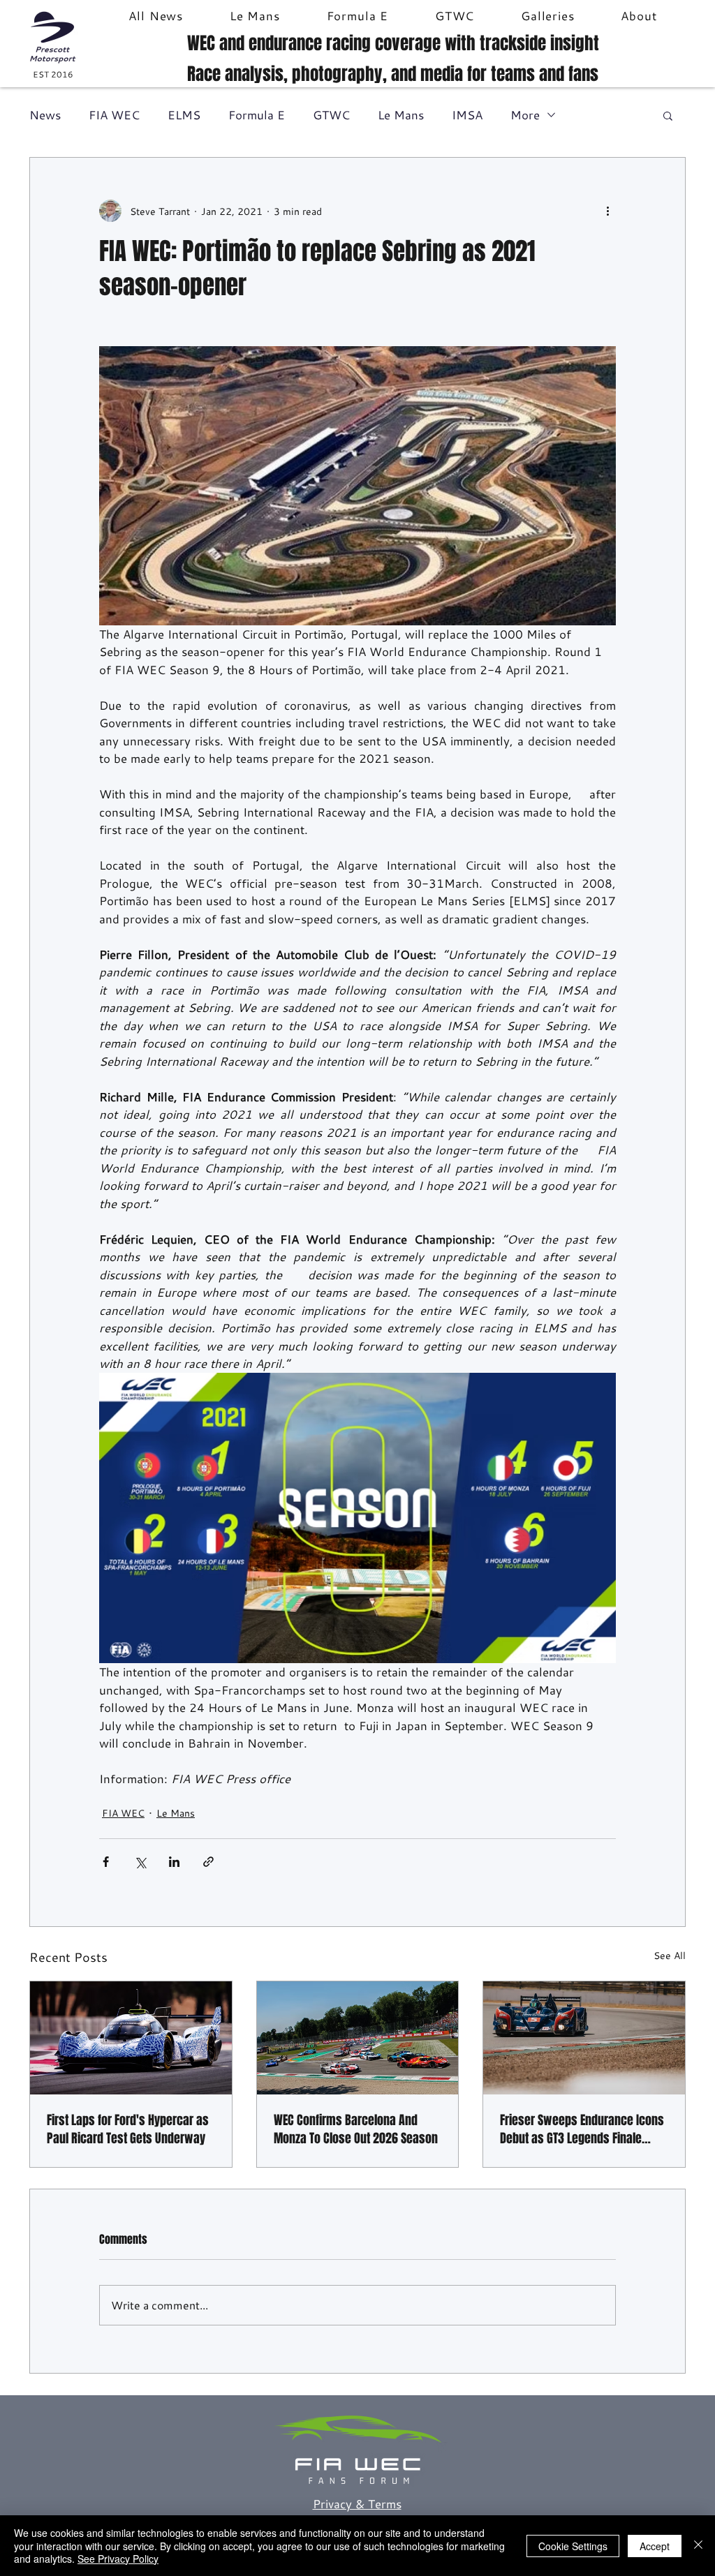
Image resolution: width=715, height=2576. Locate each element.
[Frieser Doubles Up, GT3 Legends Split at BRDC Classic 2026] (584, 2038)
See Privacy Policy (118, 2559)
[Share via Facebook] (106, 1862)
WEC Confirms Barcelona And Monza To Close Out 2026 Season (356, 2129)
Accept (655, 2546)
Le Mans (401, 115)
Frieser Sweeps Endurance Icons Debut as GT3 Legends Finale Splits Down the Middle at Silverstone (582, 2129)
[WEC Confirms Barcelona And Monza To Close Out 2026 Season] (358, 2038)
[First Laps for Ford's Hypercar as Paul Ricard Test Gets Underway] (131, 2038)
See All (670, 1955)
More (525, 115)
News (45, 115)
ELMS (184, 115)
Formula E (257, 115)
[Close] (698, 2546)
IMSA (467, 115)
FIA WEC (114, 115)
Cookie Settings (573, 2546)
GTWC (331, 115)
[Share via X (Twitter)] (140, 1862)
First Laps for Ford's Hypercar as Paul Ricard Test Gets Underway (128, 2129)
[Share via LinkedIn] (174, 1862)
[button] (668, 115)
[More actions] (607, 211)
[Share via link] (208, 1862)
